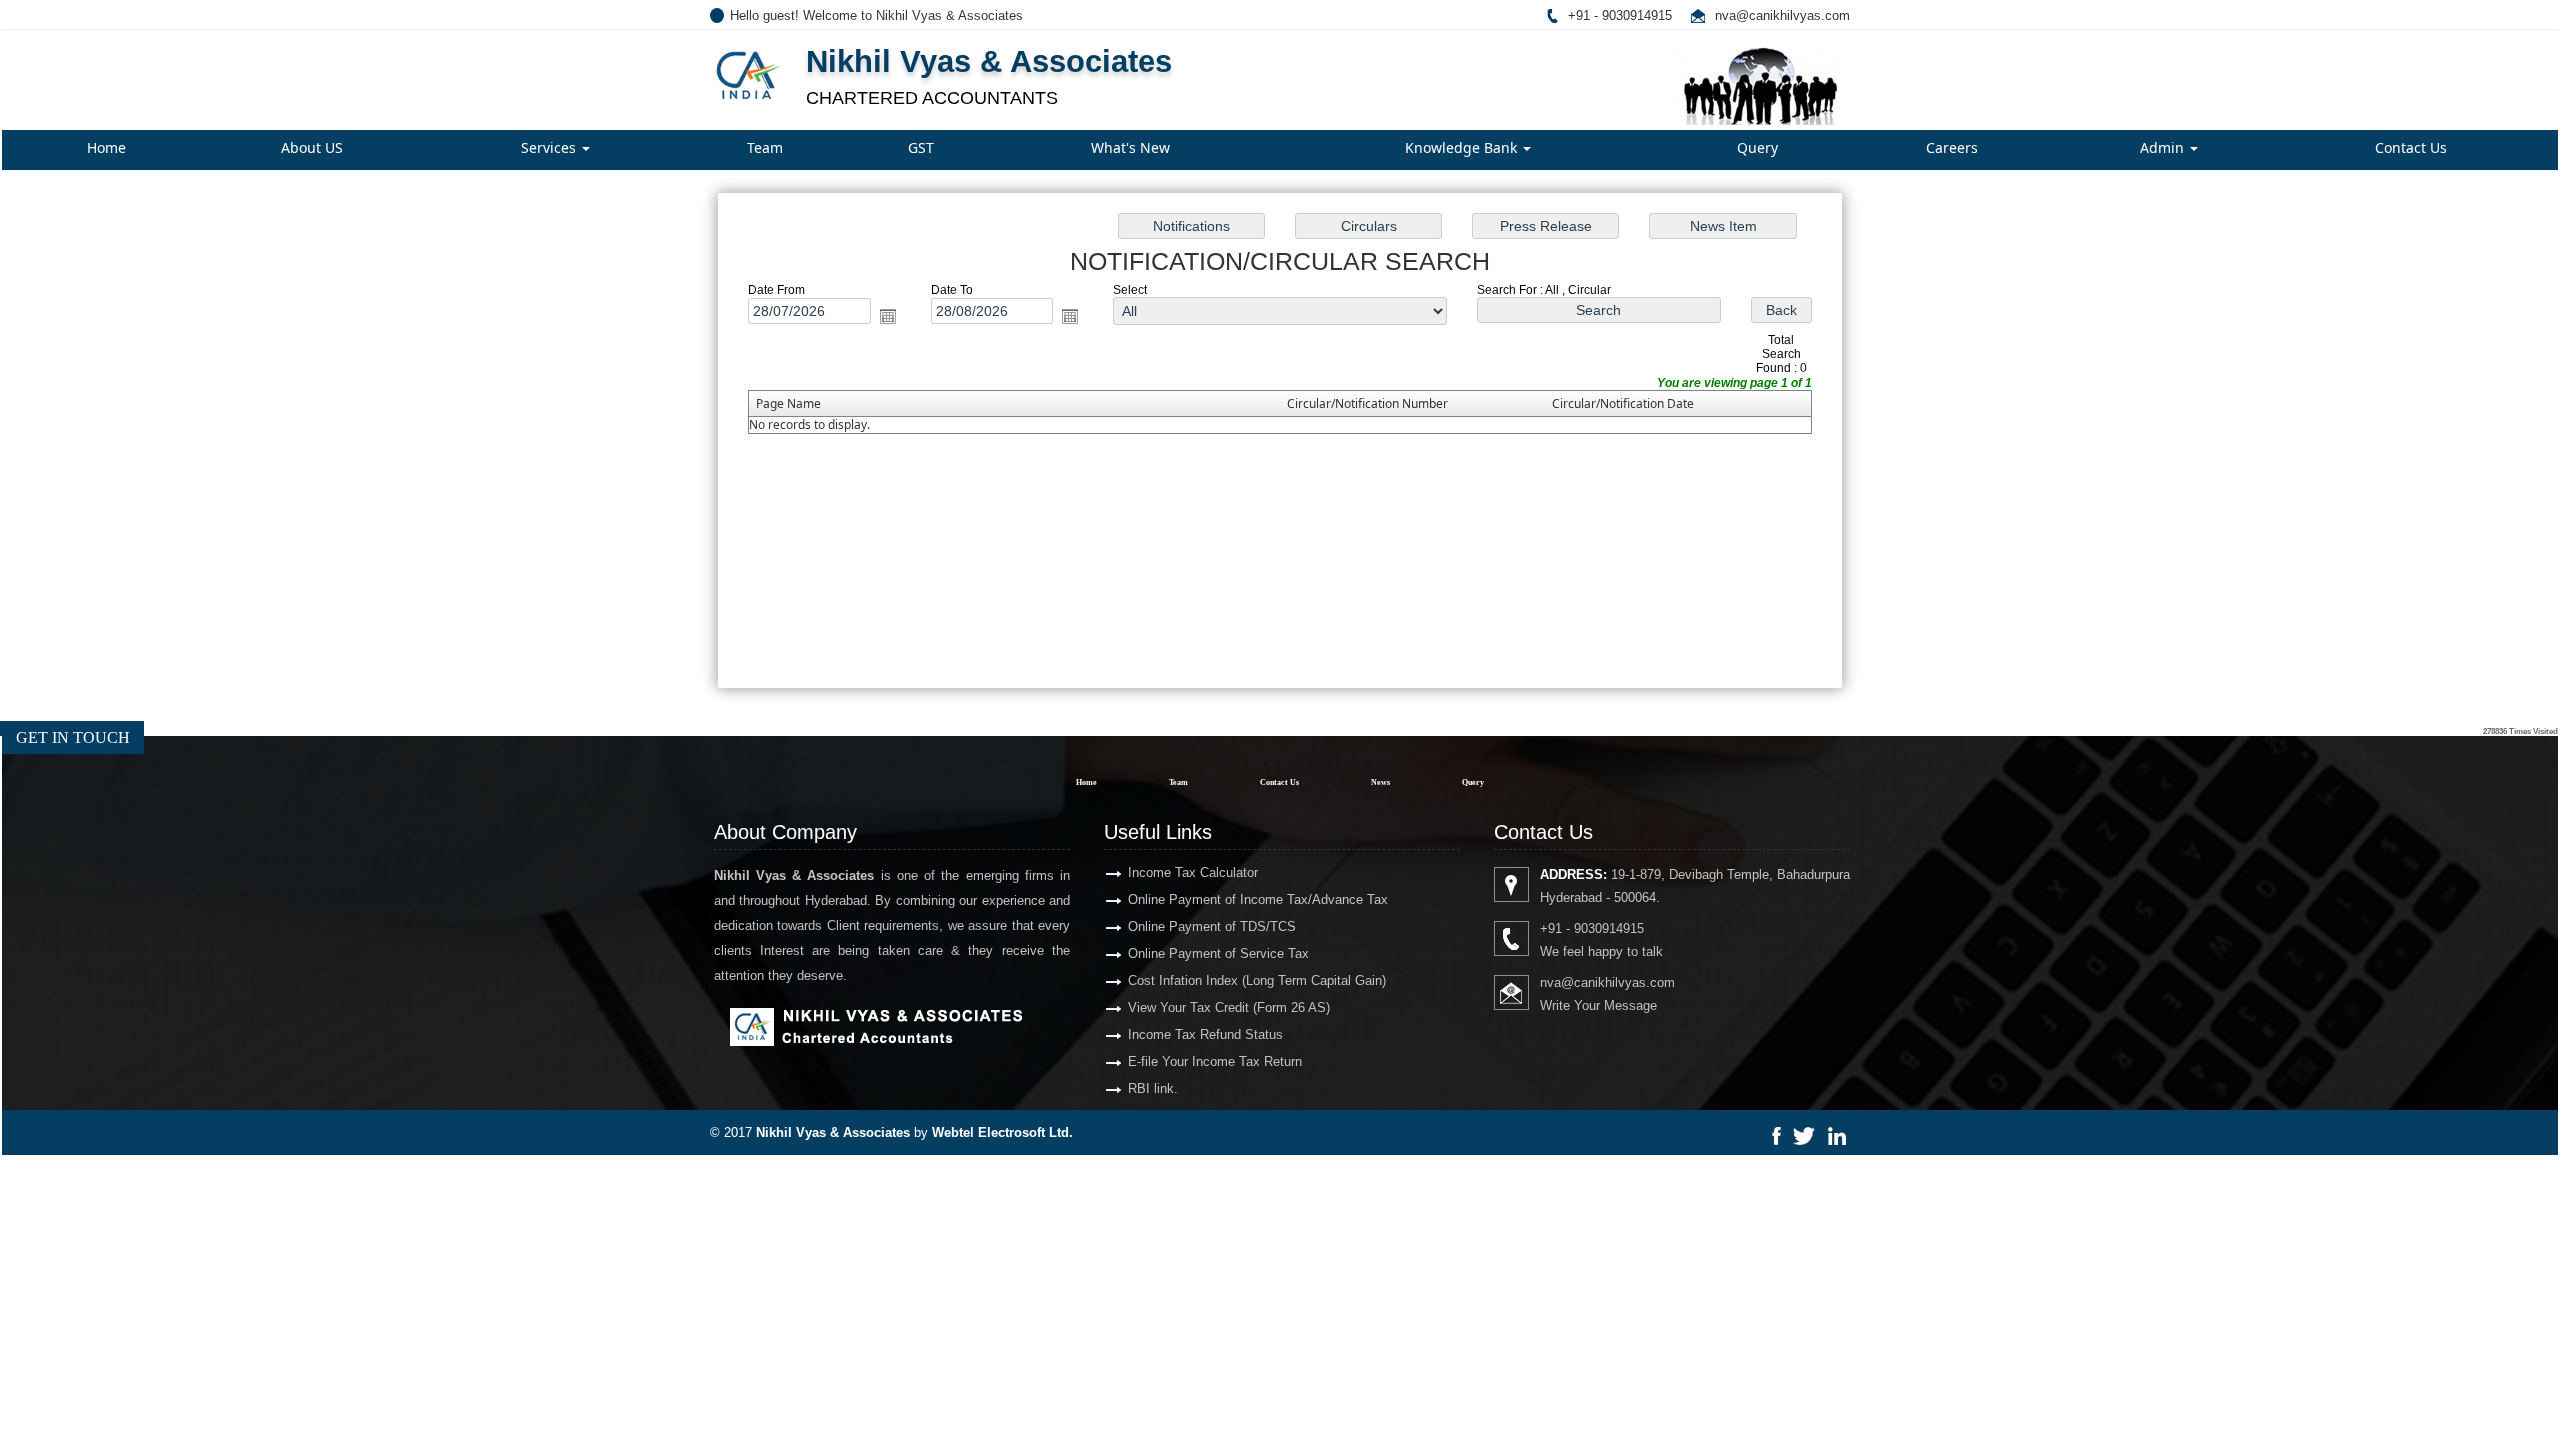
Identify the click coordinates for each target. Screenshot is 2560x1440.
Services (550, 147)
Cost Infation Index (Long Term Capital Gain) (1257, 980)
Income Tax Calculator (1193, 872)
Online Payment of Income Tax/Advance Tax (1258, 899)
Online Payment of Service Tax (1218, 953)
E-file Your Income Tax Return (1215, 1061)
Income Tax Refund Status (1205, 1034)
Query (1757, 147)
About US (312, 147)
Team (765, 147)
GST (921, 147)
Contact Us (2411, 147)
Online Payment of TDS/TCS (1212, 926)
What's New (1130, 147)
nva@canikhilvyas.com (1782, 15)
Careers (1952, 147)
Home (106, 147)
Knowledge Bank (1463, 147)
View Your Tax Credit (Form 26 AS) (1229, 1007)
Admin (2164, 147)
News (1380, 782)
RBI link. (1153, 1088)
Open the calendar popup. (888, 316)
